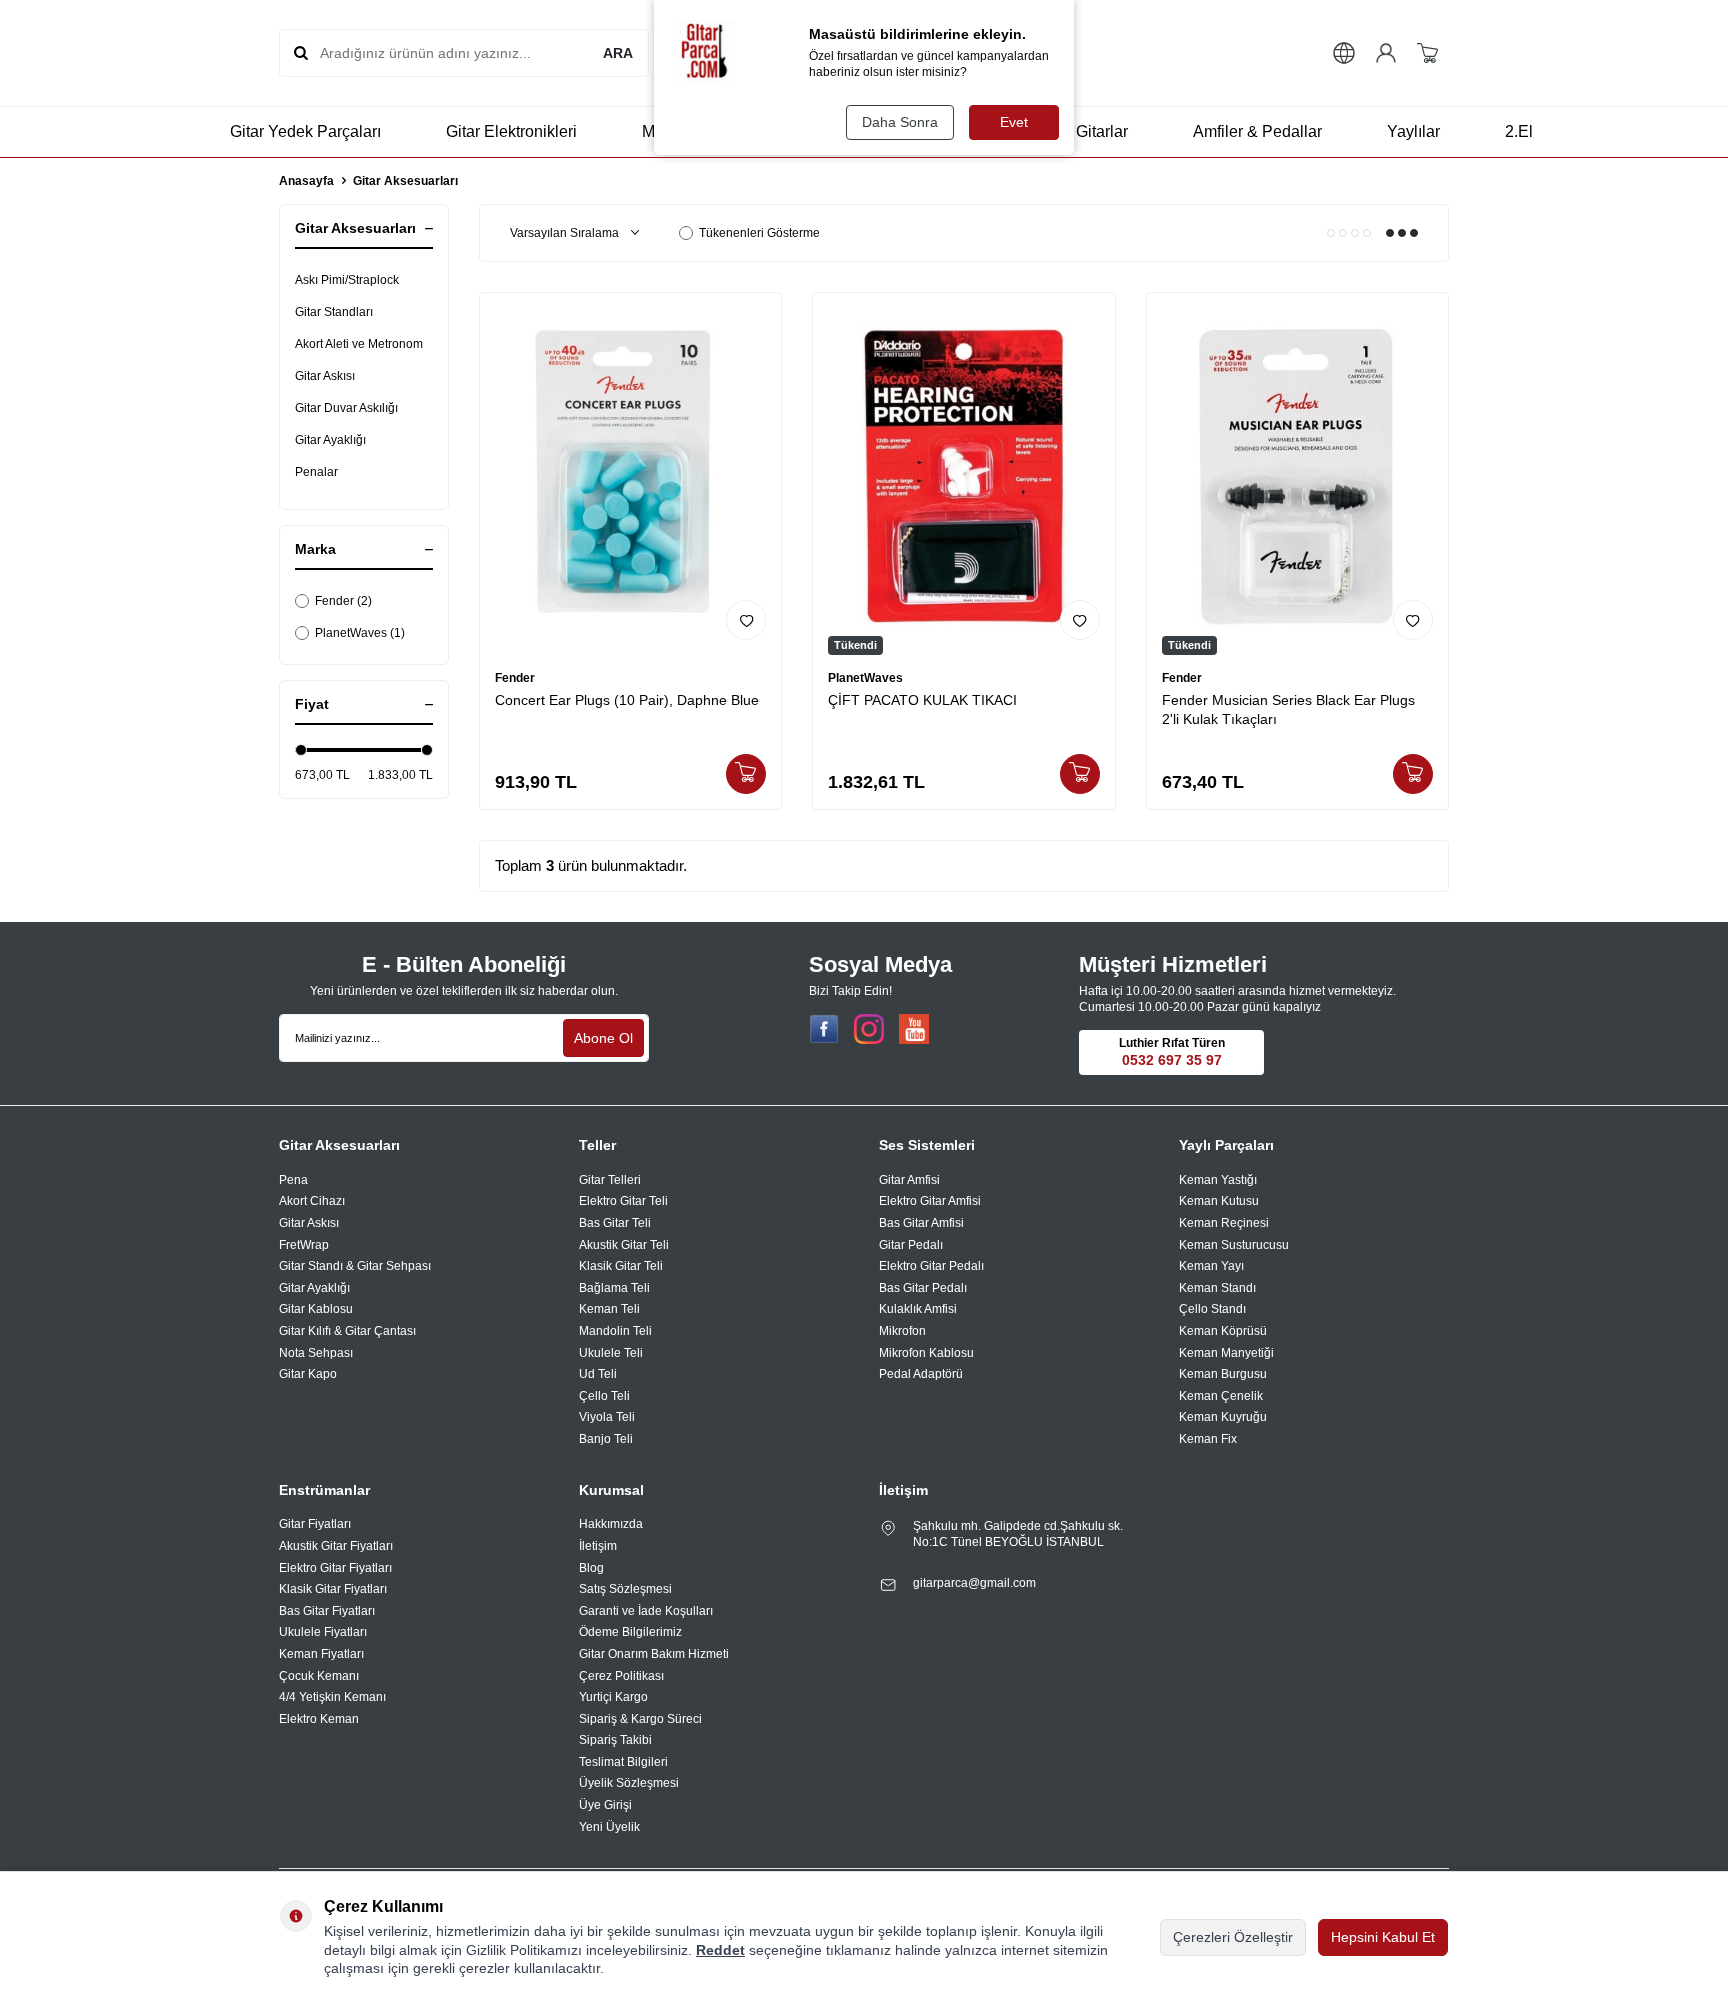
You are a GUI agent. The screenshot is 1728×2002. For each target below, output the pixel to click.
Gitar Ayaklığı (330, 440)
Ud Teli (598, 1374)
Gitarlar (1102, 131)
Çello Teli (604, 1396)
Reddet (720, 1950)
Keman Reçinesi (1224, 1223)
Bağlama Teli (614, 1288)
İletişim (598, 1546)
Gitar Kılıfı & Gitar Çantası (347, 1331)
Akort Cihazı (312, 1201)
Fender (515, 678)
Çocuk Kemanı (319, 1676)
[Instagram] (869, 1029)
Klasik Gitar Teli (621, 1266)
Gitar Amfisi (909, 1180)
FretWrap (304, 1245)
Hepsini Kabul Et (1383, 1937)
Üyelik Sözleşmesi (629, 1783)
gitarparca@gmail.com (974, 1583)
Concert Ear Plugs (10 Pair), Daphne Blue (627, 700)
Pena (293, 1180)
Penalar (316, 472)
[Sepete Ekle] (746, 774)
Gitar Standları (334, 312)
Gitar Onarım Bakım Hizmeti (654, 1654)
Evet (1014, 122)
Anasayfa (306, 181)
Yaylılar (1413, 131)
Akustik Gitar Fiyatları (336, 1546)
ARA (618, 53)
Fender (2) (343, 601)
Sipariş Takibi (615, 1740)
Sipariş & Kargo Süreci (640, 1719)
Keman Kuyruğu (1223, 1417)
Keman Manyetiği (1226, 1353)
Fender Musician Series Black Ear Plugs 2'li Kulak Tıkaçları (1288, 709)
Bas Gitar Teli (615, 1223)
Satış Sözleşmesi (625, 1589)
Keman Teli (609, 1309)
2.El (1519, 131)
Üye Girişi (605, 1805)
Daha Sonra (900, 122)
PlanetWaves (865, 678)
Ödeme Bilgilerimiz (630, 1632)
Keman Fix (1208, 1439)
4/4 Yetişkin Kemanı (332, 1697)
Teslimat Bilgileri (623, 1762)
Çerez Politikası (621, 1676)
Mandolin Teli (615, 1331)
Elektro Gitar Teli (623, 1201)
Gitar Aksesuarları (405, 181)
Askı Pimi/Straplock (347, 280)
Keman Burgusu (1223, 1374)
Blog (591, 1568)
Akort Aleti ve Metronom (359, 344)
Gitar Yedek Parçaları (305, 131)
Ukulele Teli (611, 1353)
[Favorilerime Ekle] (746, 620)
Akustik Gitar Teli (624, 1245)
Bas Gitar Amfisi (921, 1223)
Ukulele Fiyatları (323, 1632)
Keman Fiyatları (321, 1654)
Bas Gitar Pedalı (923, 1288)
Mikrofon (902, 1331)
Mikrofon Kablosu (926, 1353)
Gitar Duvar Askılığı (346, 408)
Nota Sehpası (316, 1353)
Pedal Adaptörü (921, 1374)
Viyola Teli (607, 1417)
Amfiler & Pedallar (1257, 131)
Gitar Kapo (308, 1374)
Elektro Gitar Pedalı (931, 1266)
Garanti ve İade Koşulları (646, 1611)
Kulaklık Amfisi (918, 1309)
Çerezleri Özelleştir (1233, 1937)
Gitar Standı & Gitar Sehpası (355, 1266)
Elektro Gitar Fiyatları (335, 1568)
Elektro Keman (319, 1719)
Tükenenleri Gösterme (759, 233)
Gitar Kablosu (316, 1309)
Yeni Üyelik (609, 1827)
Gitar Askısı (325, 376)
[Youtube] (914, 1029)
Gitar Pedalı (911, 1245)
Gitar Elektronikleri (511, 131)
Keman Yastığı (1218, 1180)
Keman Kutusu (1219, 1201)
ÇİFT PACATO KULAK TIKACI (922, 700)
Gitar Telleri (610, 1180)
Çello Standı (1212, 1309)
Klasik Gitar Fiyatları (333, 1589)
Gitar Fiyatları (315, 1524)
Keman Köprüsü (1223, 1331)
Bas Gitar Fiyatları (327, 1611)
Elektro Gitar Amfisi (930, 1201)
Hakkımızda (611, 1524)
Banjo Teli (606, 1439)
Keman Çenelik (1221, 1396)
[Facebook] (824, 1029)
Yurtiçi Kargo (613, 1697)
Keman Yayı (1211, 1266)
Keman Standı (1217, 1288)
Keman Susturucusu (1234, 1245)
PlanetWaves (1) (360, 633)
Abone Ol (603, 1038)
